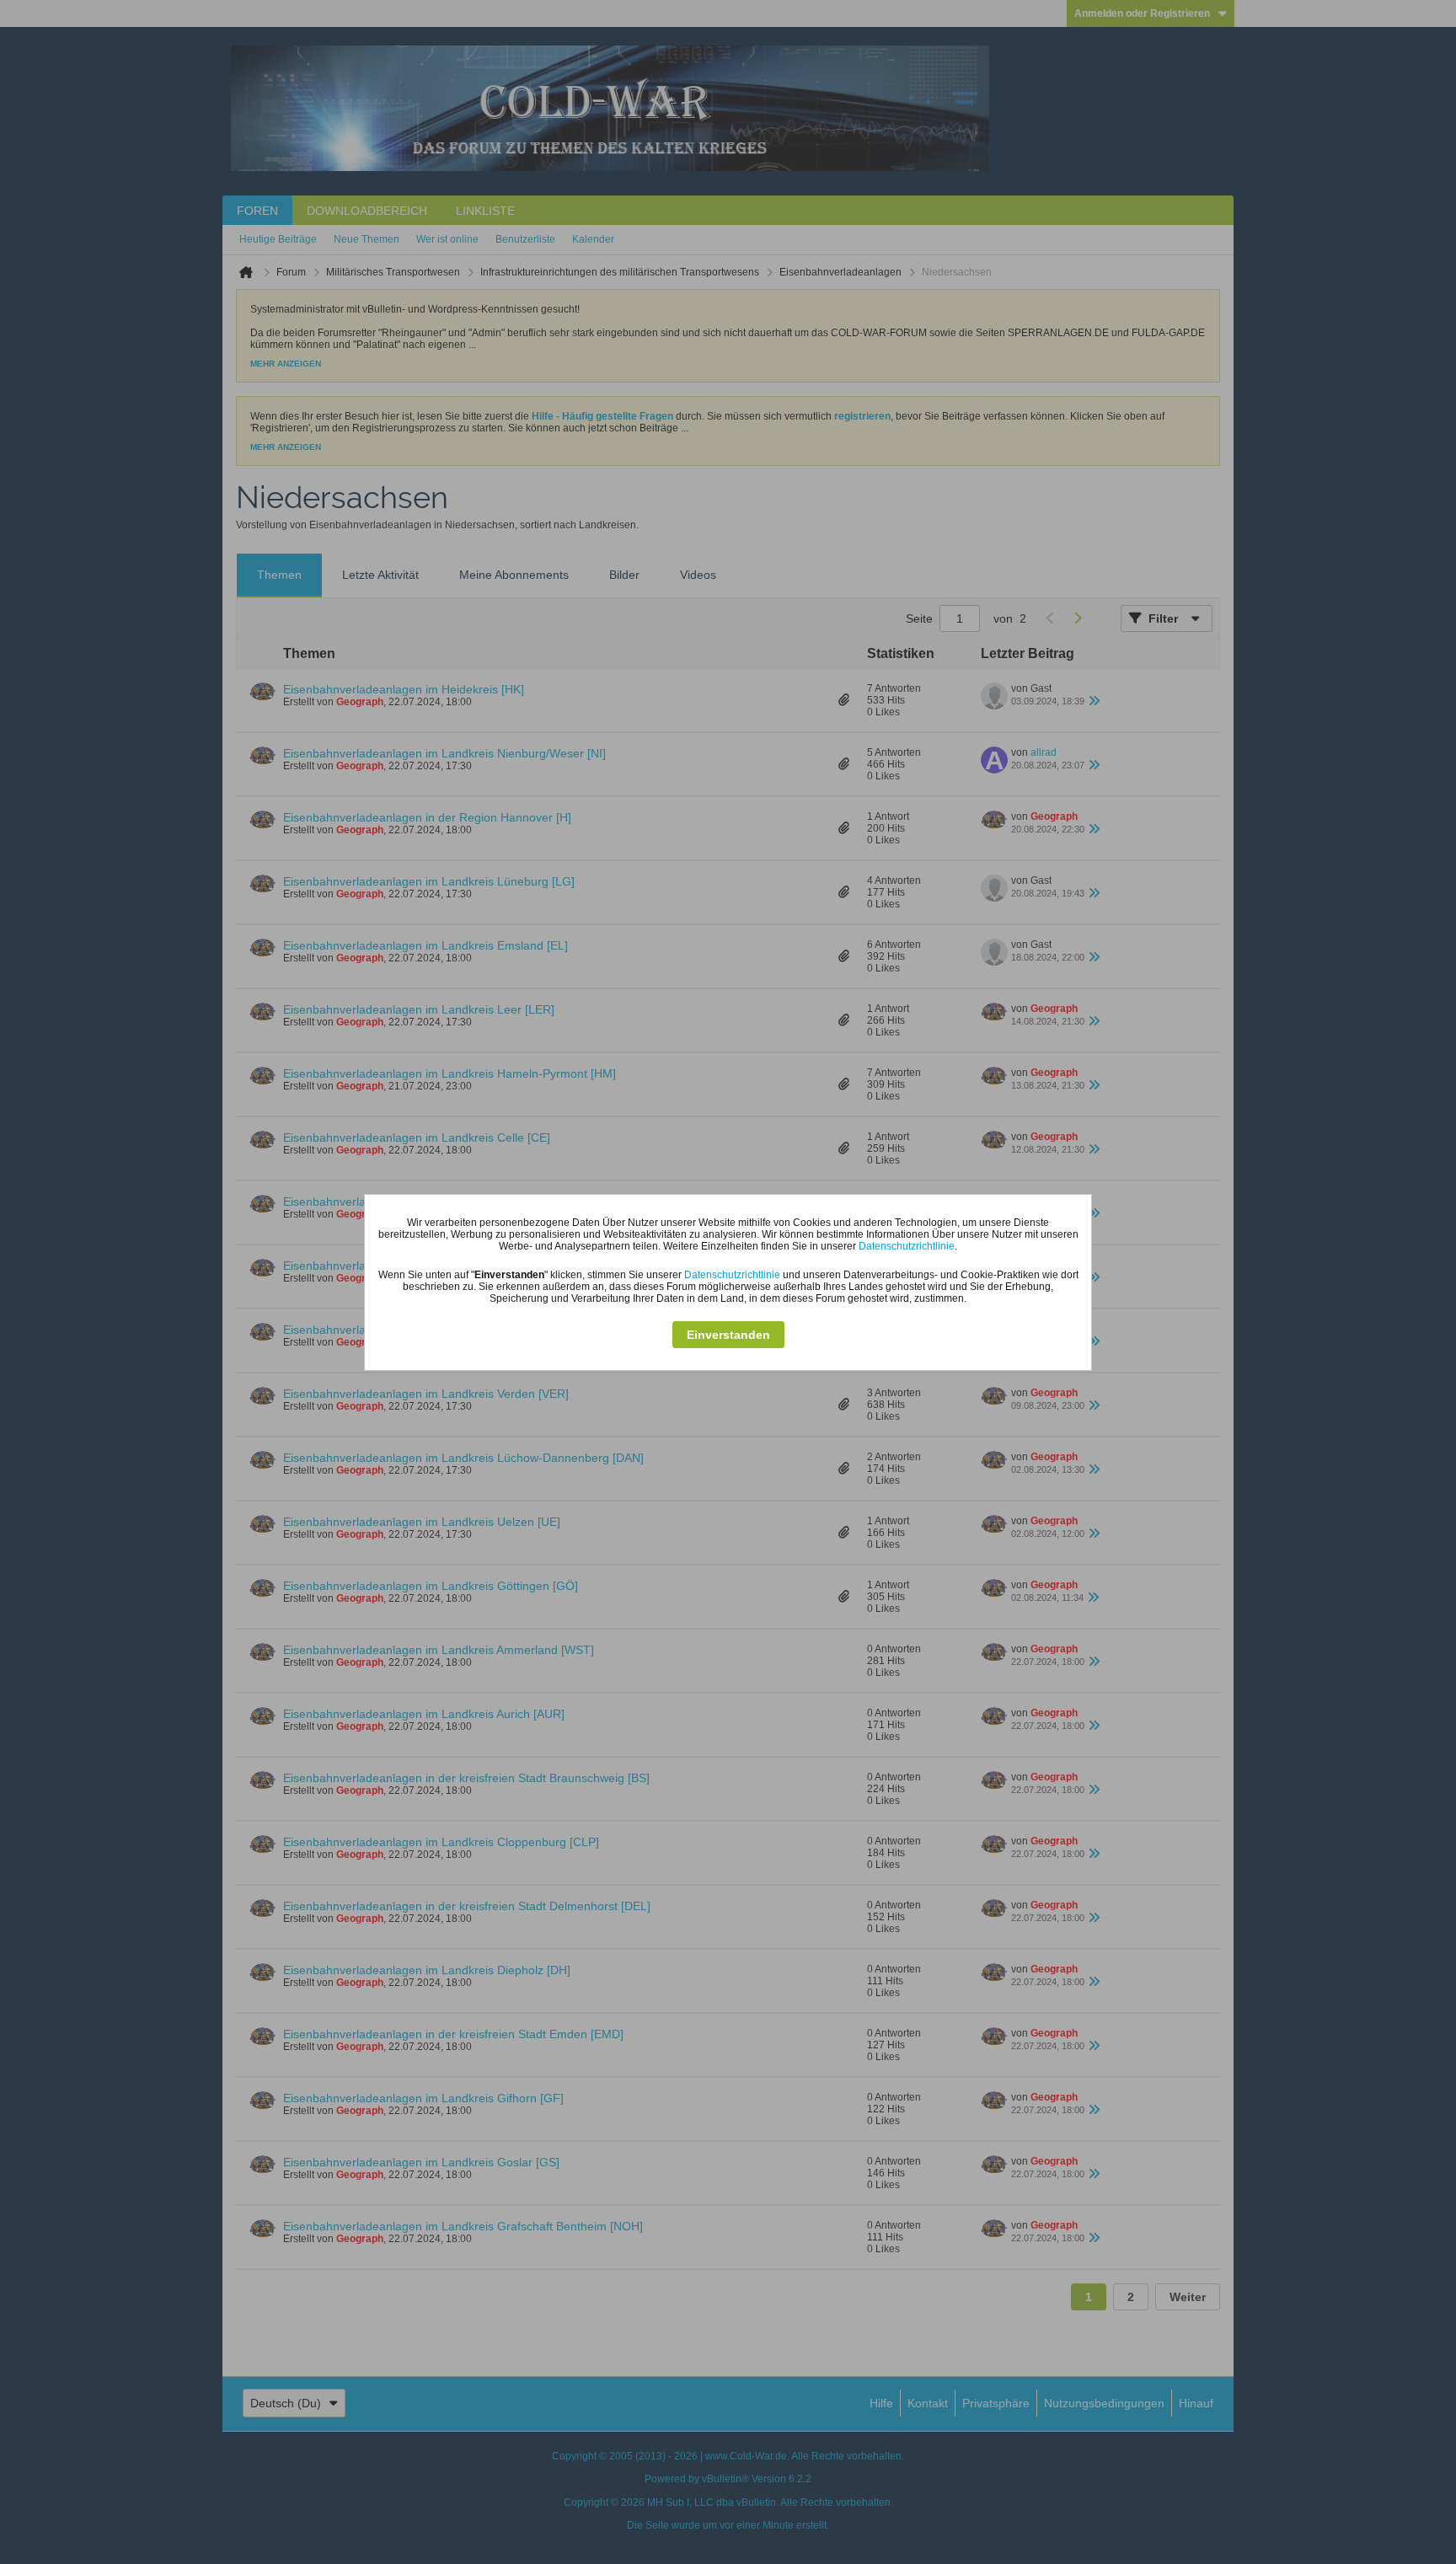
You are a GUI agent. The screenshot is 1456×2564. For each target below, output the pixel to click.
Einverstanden (728, 1335)
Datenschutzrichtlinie (907, 1246)
